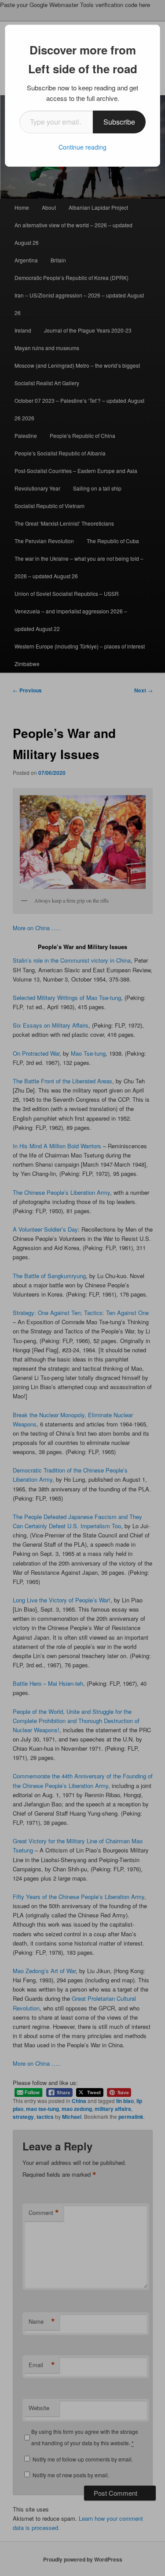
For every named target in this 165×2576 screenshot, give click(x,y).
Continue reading (82, 147)
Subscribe (119, 122)
